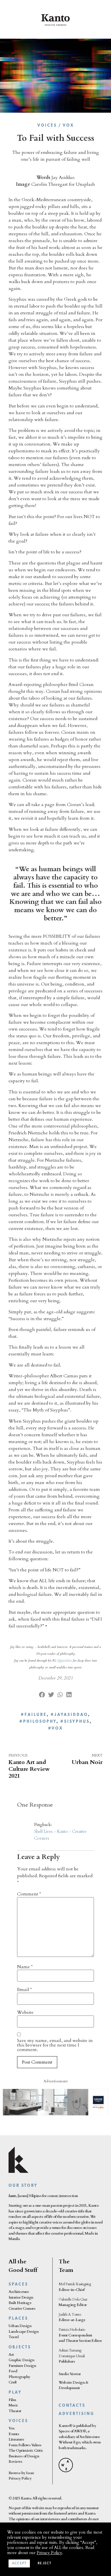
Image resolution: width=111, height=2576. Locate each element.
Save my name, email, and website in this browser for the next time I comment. (55, 2045)
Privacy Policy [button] (49, 2553)
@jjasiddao (65, 1660)
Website (25, 2012)
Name (25, 1967)
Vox (68, 126)
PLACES (18, 2319)
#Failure (34, 1715)
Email (24, 1990)
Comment (29, 1894)
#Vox (55, 1729)
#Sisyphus (75, 1722)
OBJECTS (20, 2347)
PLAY (15, 2393)
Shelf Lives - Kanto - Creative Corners (60, 1835)
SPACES (18, 2285)
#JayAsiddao (69, 1715)
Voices (47, 126)
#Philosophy (38, 1722)
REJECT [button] (44, 2563)
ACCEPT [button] (19, 2563)
